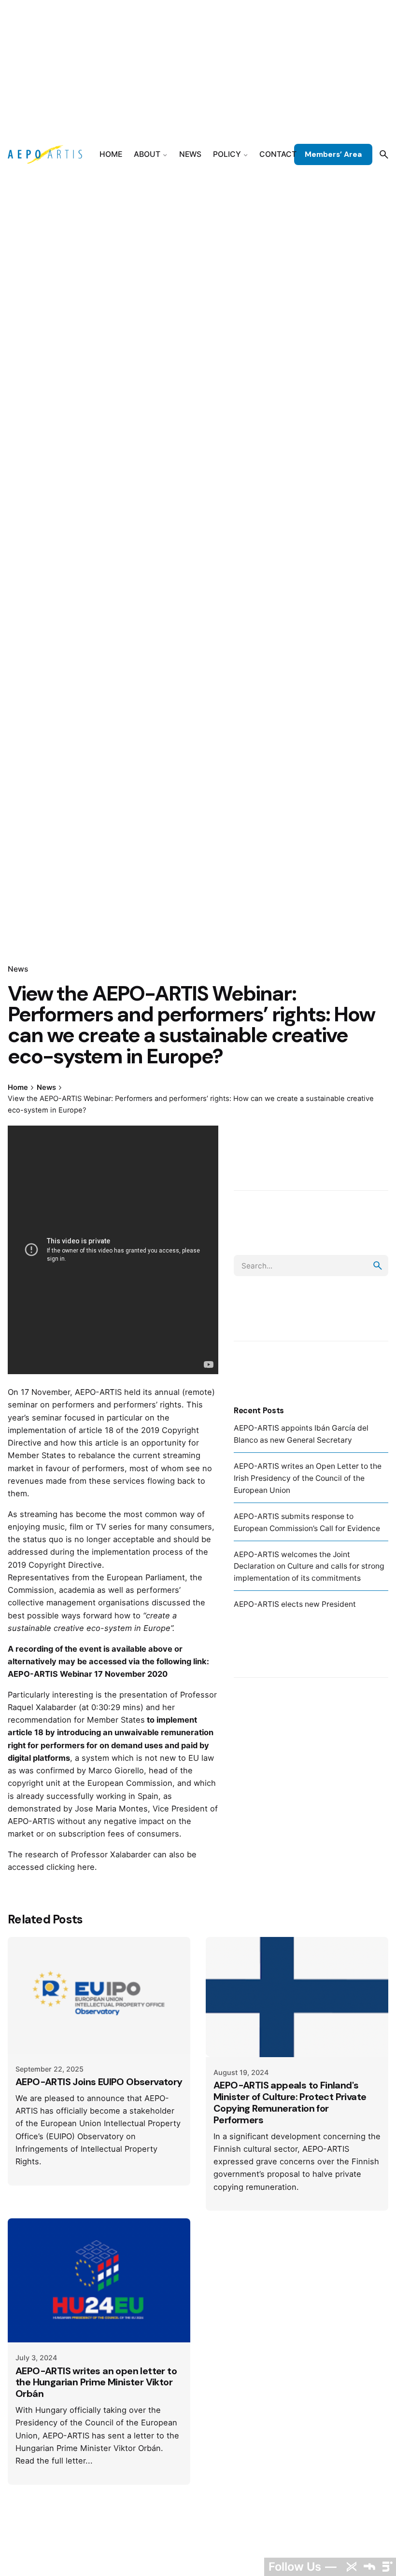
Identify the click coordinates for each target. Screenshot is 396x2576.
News (18, 969)
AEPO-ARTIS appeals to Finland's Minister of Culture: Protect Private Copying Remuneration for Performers (290, 2103)
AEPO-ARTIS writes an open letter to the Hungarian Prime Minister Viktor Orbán (96, 2382)
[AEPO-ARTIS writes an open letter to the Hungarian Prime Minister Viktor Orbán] (99, 2280)
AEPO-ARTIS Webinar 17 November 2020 (88, 1674)
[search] (378, 1266)
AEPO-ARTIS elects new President (295, 1604)
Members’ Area (333, 154)
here (86, 1867)
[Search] (384, 154)
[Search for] (311, 1266)
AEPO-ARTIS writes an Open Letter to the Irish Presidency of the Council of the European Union (308, 1478)
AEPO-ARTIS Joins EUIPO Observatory (99, 2082)
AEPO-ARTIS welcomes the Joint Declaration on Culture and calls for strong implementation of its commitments (309, 1566)
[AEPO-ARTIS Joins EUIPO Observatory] (99, 1995)
